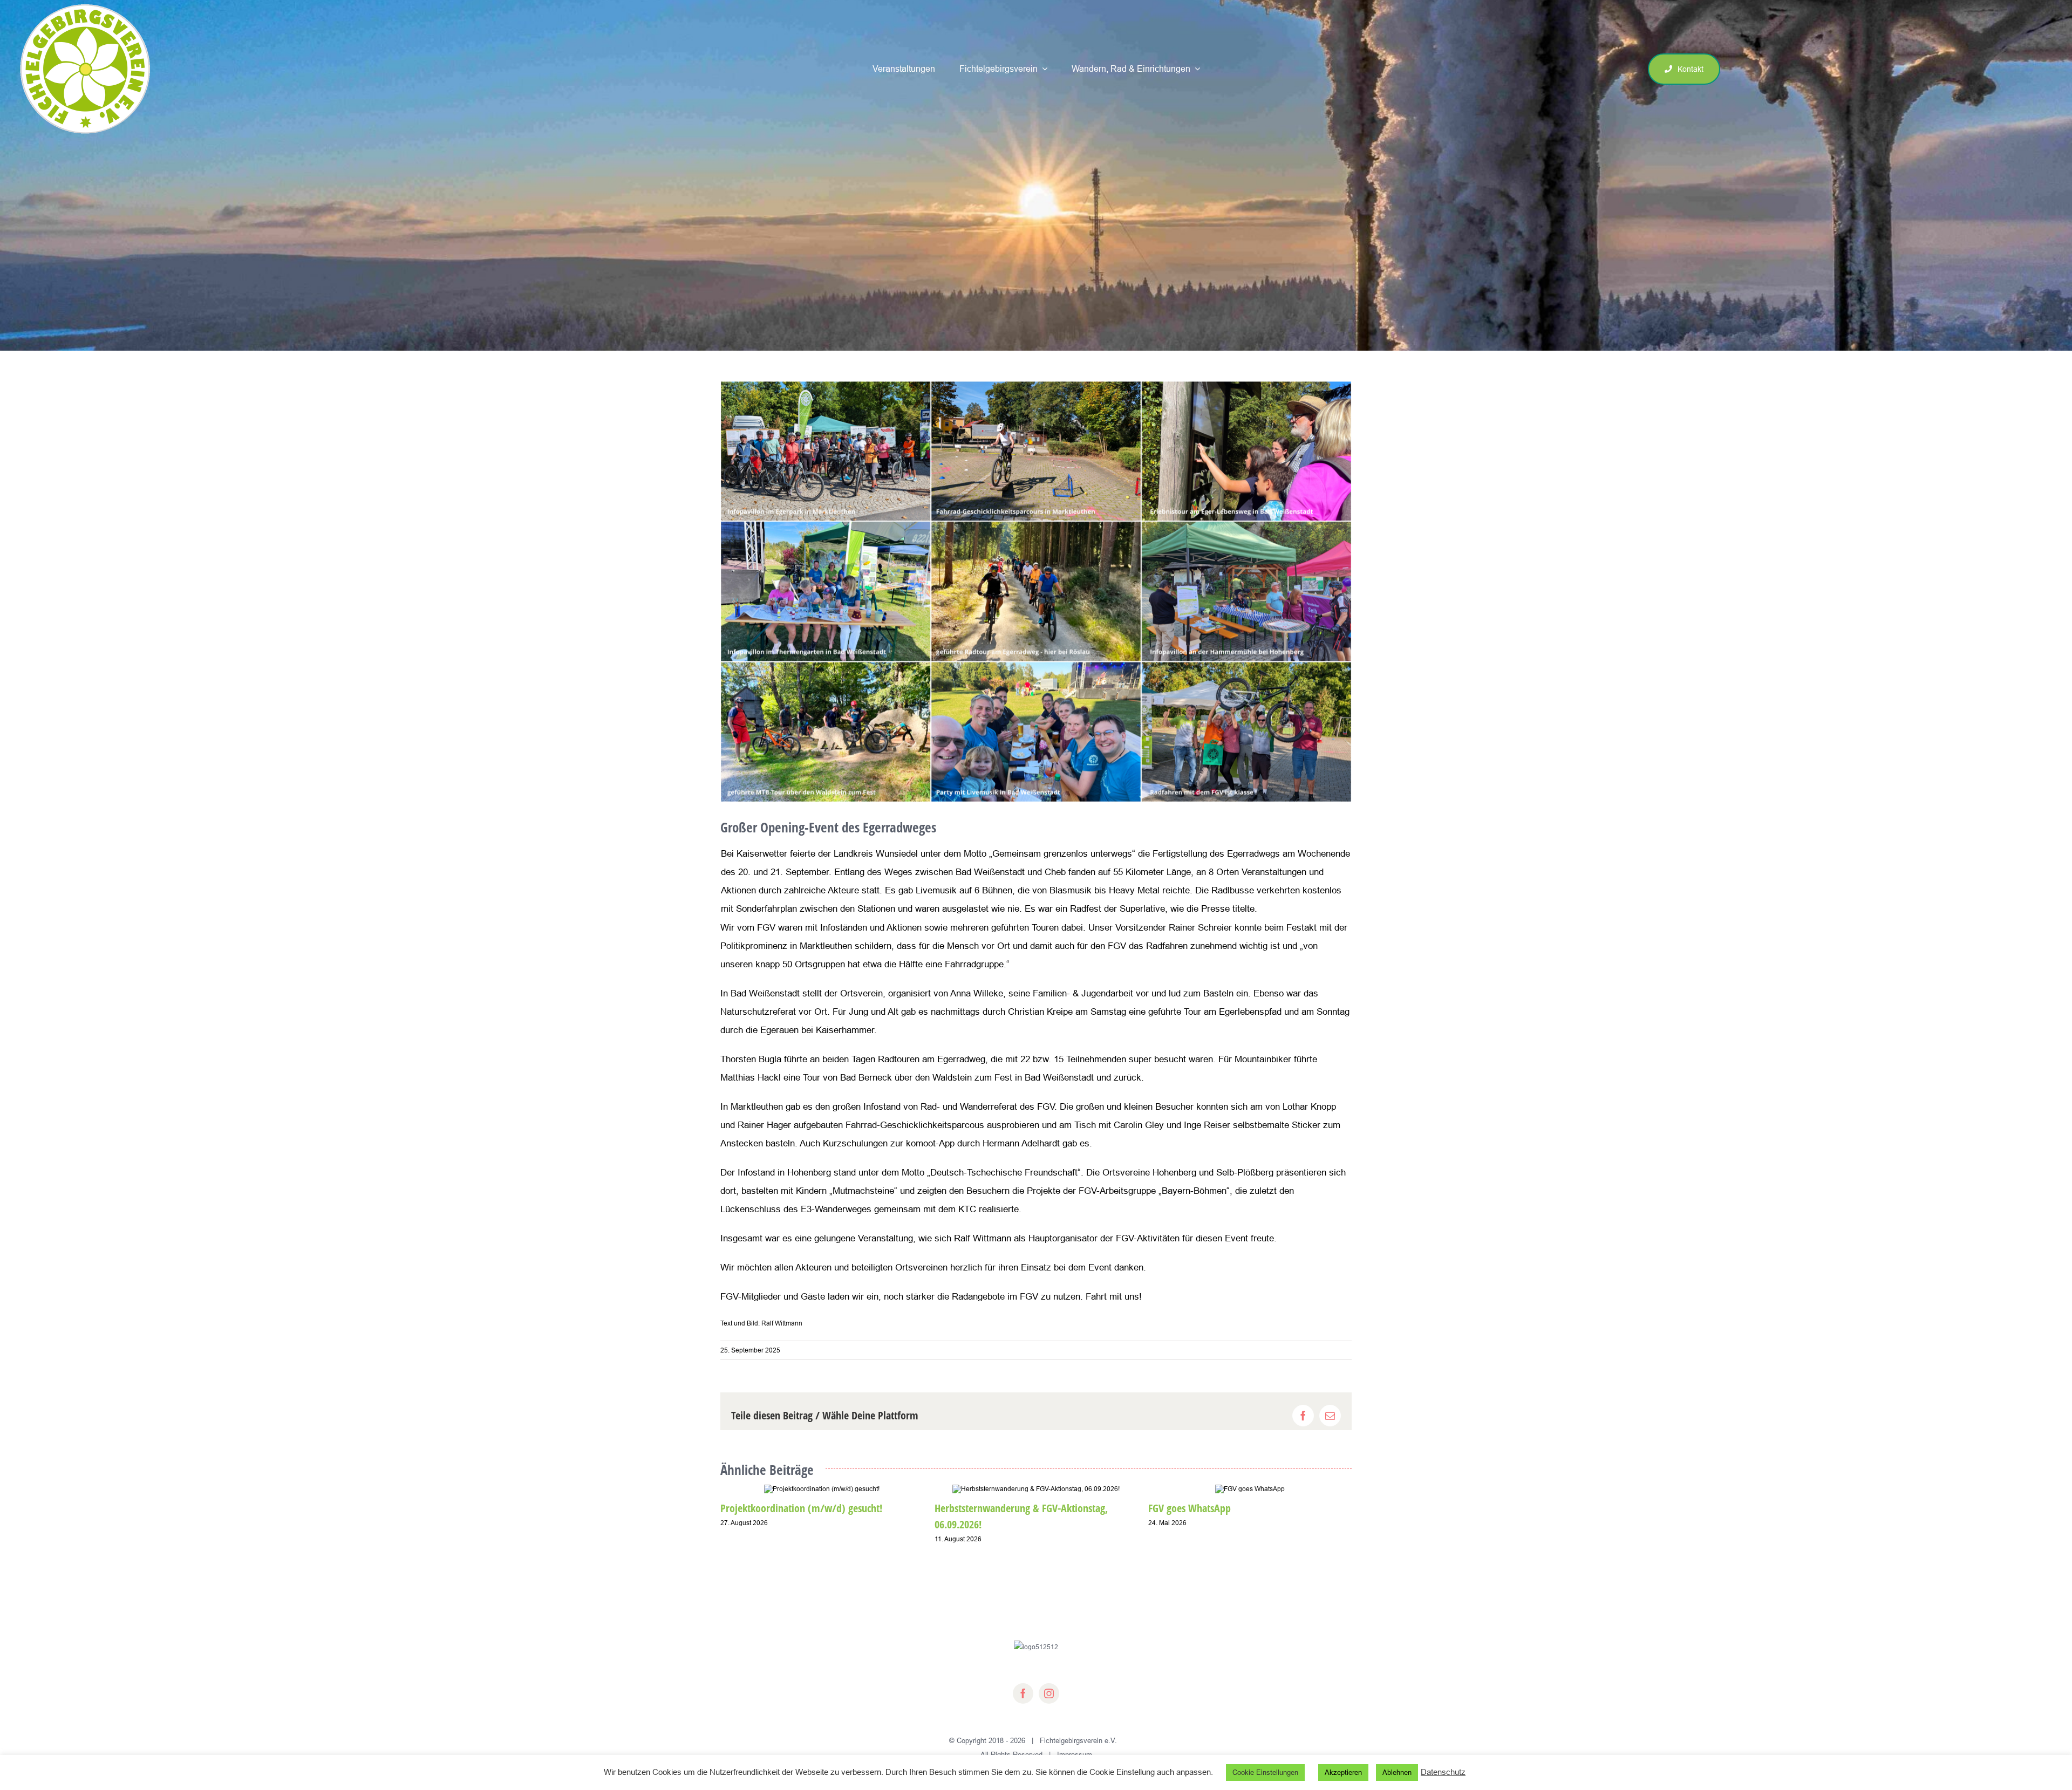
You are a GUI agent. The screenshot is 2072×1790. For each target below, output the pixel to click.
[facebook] (1023, 1693)
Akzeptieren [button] (1343, 1772)
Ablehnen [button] (1397, 1772)
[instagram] (1049, 1693)
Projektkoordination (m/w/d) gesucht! (801, 1508)
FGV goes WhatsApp (1190, 1508)
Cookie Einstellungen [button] (1265, 1772)
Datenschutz (1443, 1772)
